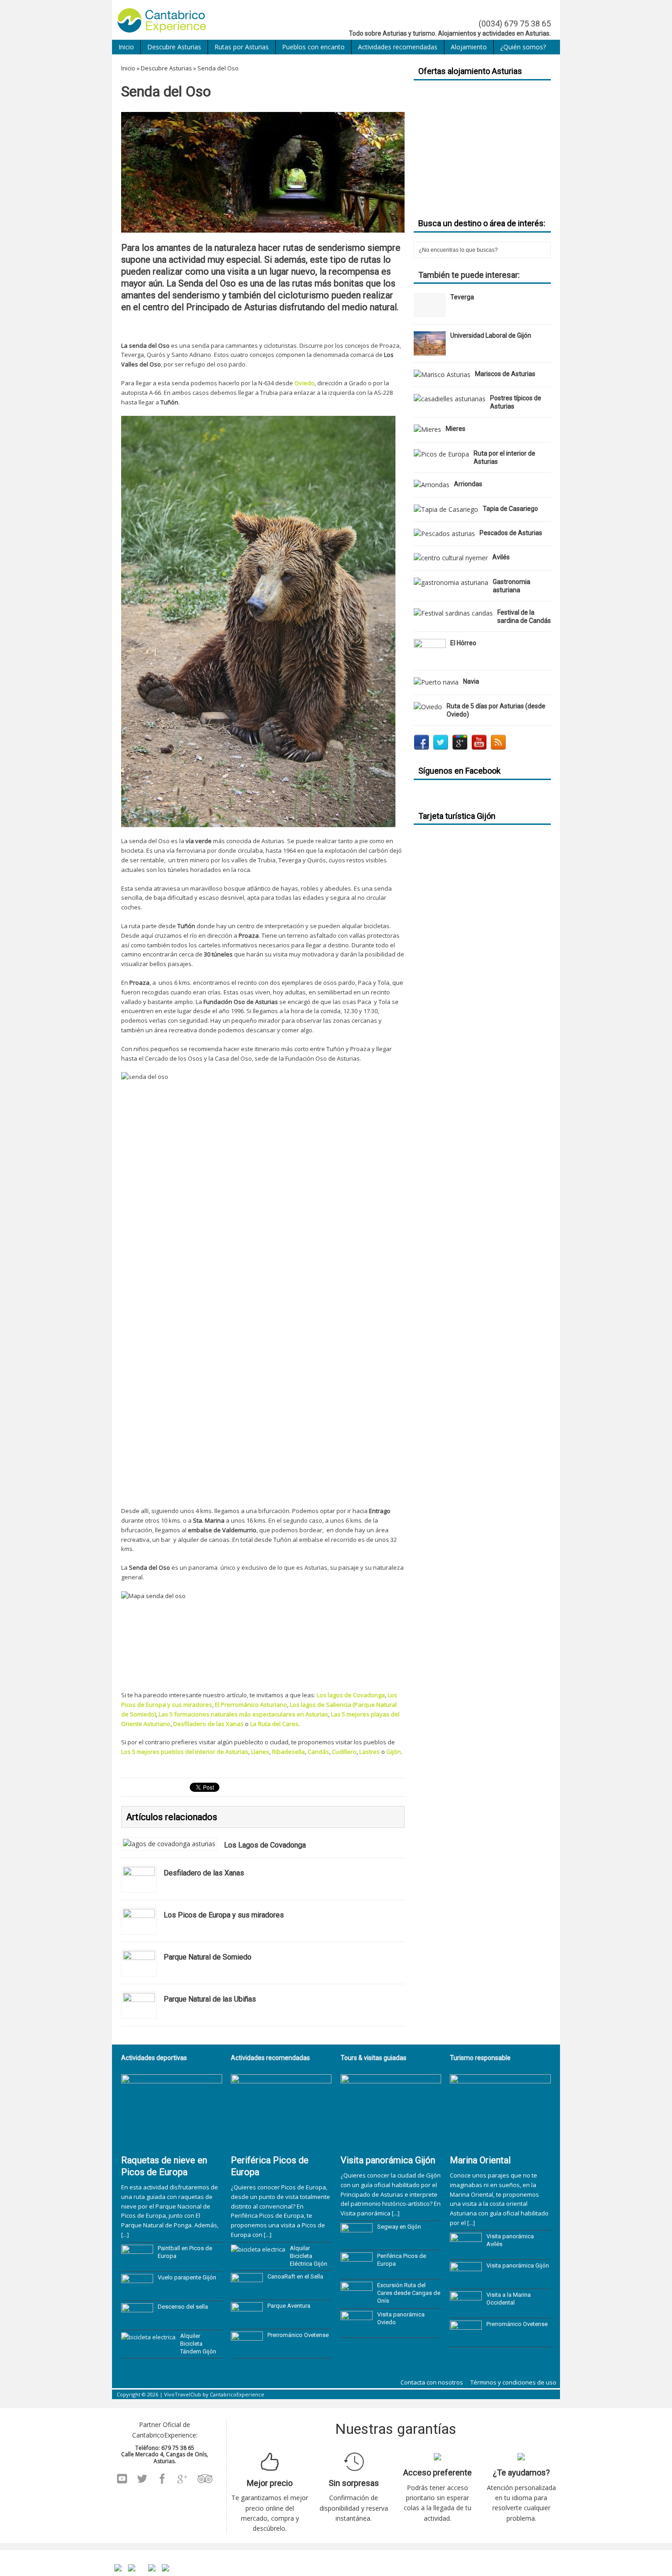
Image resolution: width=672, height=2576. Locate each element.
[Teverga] (430, 312)
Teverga (462, 297)
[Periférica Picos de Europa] (281, 2145)
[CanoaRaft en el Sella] (247, 2292)
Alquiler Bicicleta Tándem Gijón (198, 2344)
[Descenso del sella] (137, 2322)
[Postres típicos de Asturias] (450, 399)
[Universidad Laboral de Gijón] (430, 350)
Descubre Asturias (174, 47)
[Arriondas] (432, 485)
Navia (471, 681)
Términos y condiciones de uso (513, 2382)
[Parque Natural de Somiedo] (139, 1970)
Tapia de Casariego (510, 509)
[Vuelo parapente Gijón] (137, 2293)
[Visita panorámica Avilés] (466, 2252)
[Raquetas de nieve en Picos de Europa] (172, 2145)
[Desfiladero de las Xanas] (139, 1886)
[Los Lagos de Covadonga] (169, 1844)
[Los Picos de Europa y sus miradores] (139, 1928)
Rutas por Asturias (242, 47)
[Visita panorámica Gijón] (391, 2145)
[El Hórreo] (430, 658)
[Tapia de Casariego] (446, 509)
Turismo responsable (480, 2058)
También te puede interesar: (469, 275)
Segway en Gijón (399, 2227)
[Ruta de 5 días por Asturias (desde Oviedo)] (428, 707)
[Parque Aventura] (247, 2321)
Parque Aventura (289, 2306)
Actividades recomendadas (398, 47)
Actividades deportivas (154, 2058)
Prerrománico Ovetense (298, 2335)
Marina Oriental (480, 2160)
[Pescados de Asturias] (444, 534)
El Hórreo (463, 643)
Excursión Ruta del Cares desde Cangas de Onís (409, 2293)
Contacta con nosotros (432, 2382)
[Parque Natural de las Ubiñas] (139, 2012)
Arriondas (468, 484)
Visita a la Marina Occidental (509, 2299)
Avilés (501, 557)
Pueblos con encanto (313, 47)
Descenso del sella (183, 2307)
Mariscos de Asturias (505, 374)
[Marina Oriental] (500, 2145)
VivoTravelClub (183, 2394)
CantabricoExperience (237, 2394)
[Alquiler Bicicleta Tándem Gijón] (148, 2337)
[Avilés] (451, 558)
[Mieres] (427, 429)
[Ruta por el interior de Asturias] (441, 454)
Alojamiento (469, 47)
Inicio (126, 47)
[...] (125, 2235)
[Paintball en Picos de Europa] (137, 2264)
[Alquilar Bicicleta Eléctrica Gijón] (258, 2249)
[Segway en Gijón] (357, 2242)
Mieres (456, 429)
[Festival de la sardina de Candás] (453, 613)
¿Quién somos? (523, 47)
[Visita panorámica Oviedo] (357, 2330)
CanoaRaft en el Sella (295, 2276)
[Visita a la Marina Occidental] (466, 2310)
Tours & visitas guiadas (373, 2058)
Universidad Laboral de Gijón (491, 335)
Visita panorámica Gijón (388, 2160)
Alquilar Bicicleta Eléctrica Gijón (309, 2256)
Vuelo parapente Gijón (187, 2277)
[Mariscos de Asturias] (442, 374)
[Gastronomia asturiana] (451, 582)
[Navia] (436, 682)
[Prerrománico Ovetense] (247, 2351)
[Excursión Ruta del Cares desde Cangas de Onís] (357, 2301)
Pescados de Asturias (511, 533)
